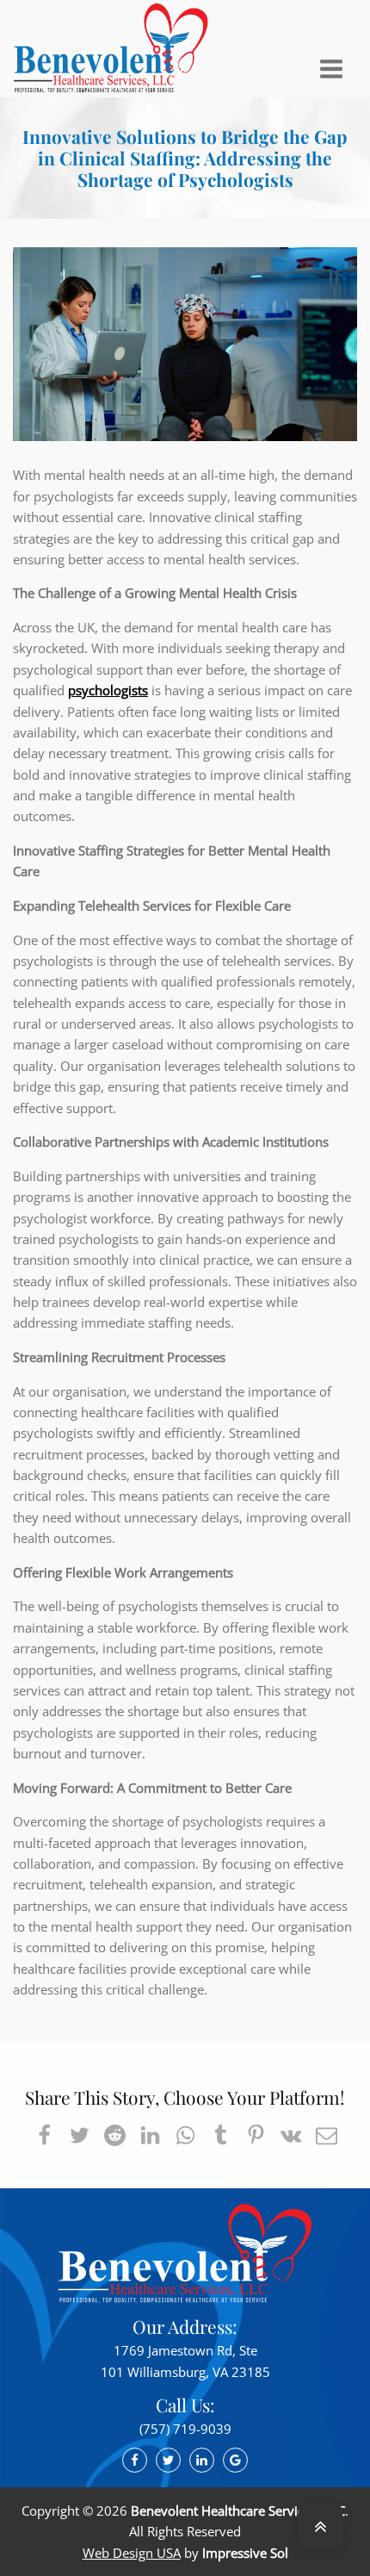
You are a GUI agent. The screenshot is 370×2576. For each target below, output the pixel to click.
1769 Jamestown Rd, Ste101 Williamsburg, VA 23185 (185, 2361)
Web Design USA (132, 2553)
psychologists (108, 690)
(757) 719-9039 (185, 2429)
